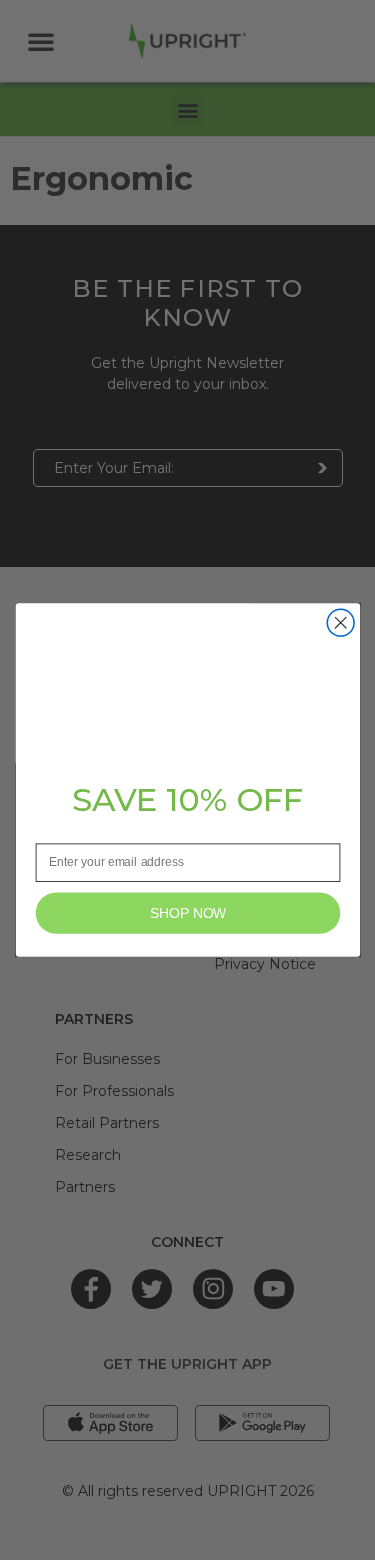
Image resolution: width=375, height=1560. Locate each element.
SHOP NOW (187, 912)
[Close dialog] (340, 622)
